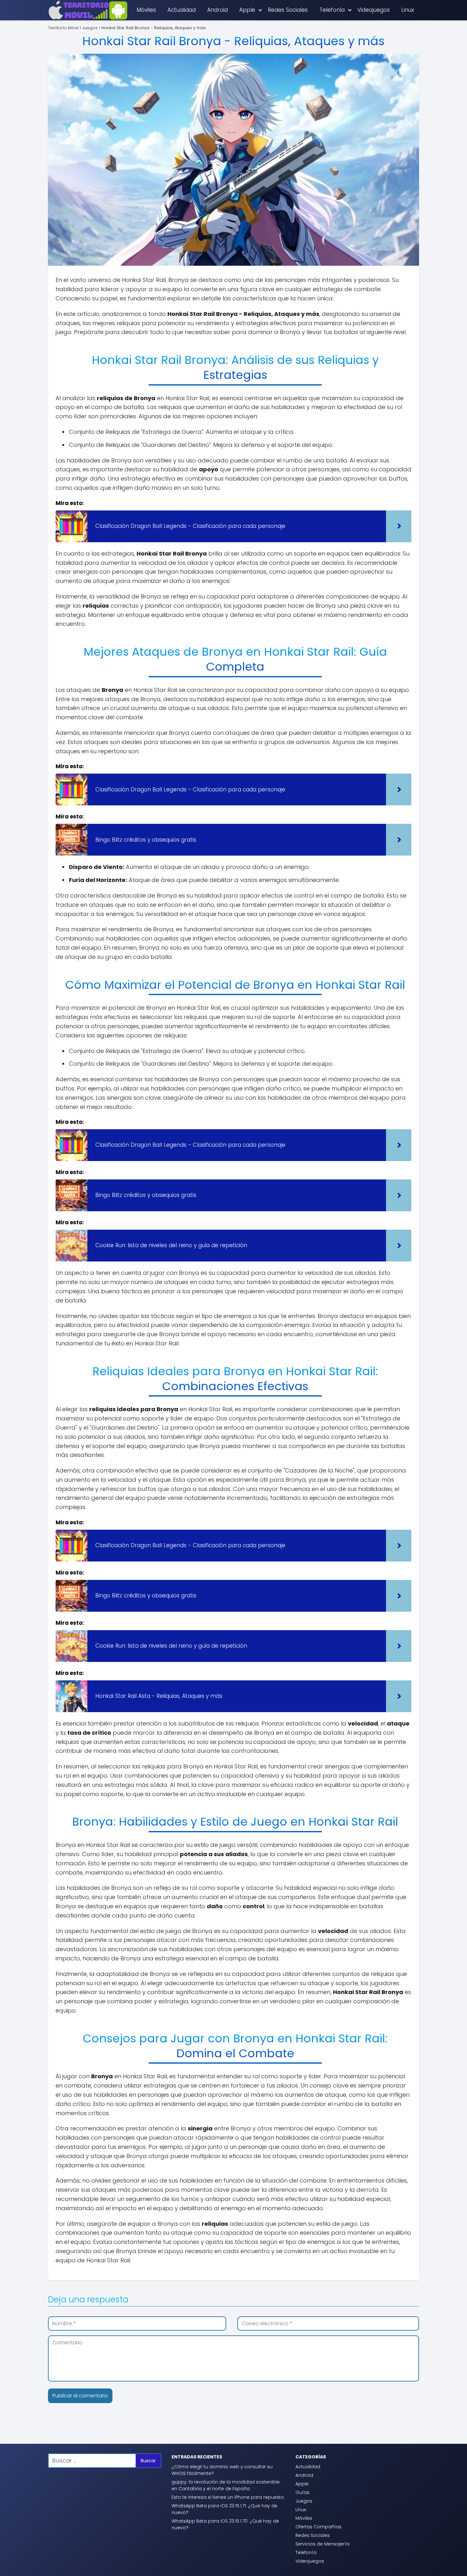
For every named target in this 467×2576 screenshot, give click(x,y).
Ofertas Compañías (318, 2527)
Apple (247, 10)
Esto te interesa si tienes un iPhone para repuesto (228, 2497)
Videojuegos (374, 10)
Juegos (304, 2501)
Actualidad (182, 10)
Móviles (146, 10)
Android (217, 10)
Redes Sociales (288, 10)
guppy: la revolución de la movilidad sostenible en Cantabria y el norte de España (226, 2485)
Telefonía (332, 10)
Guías (302, 2492)
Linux (408, 10)
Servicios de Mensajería (322, 2544)
